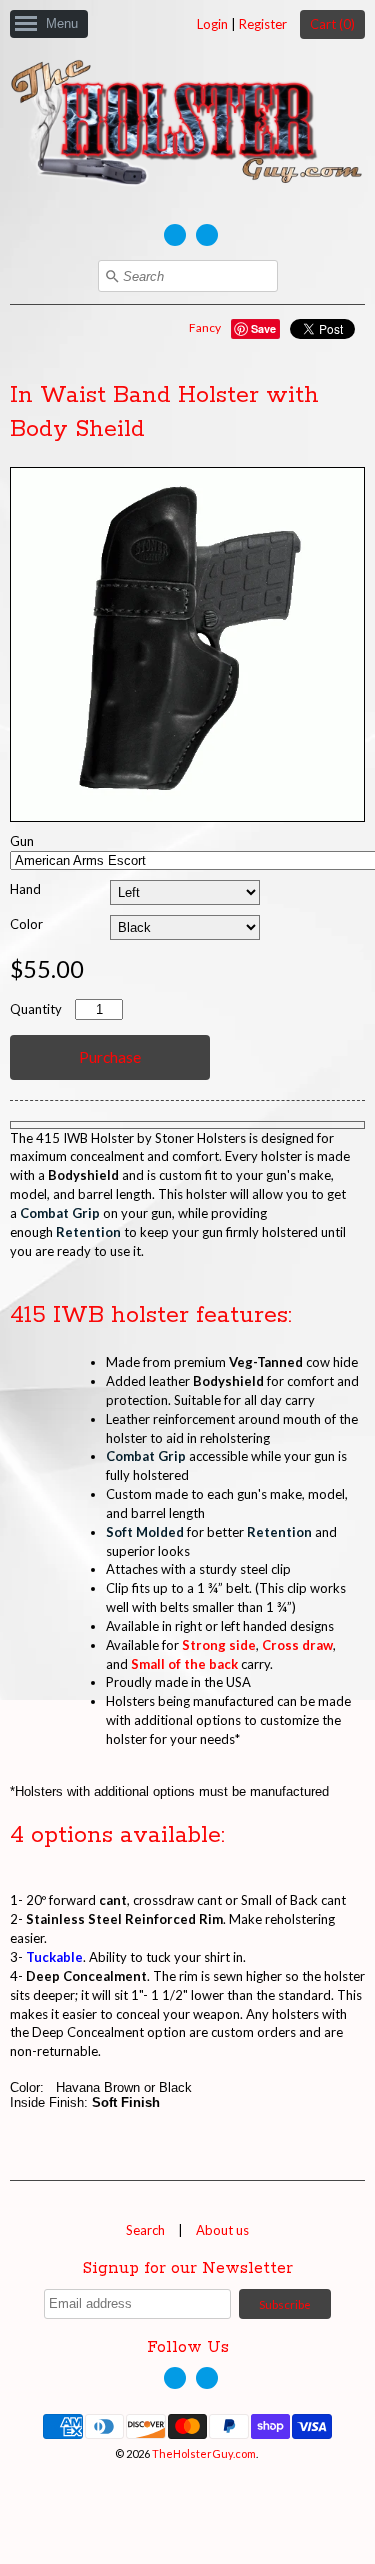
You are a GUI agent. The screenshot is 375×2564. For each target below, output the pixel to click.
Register (263, 24)
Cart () (332, 24)
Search (145, 2230)
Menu (62, 23)
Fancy (205, 327)
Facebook (175, 235)
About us (222, 2230)
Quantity (36, 1009)
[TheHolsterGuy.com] (187, 126)
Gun (22, 841)
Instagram (207, 235)
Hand (25, 889)
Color (26, 924)
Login (212, 24)
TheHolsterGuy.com (204, 2453)
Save (263, 328)
